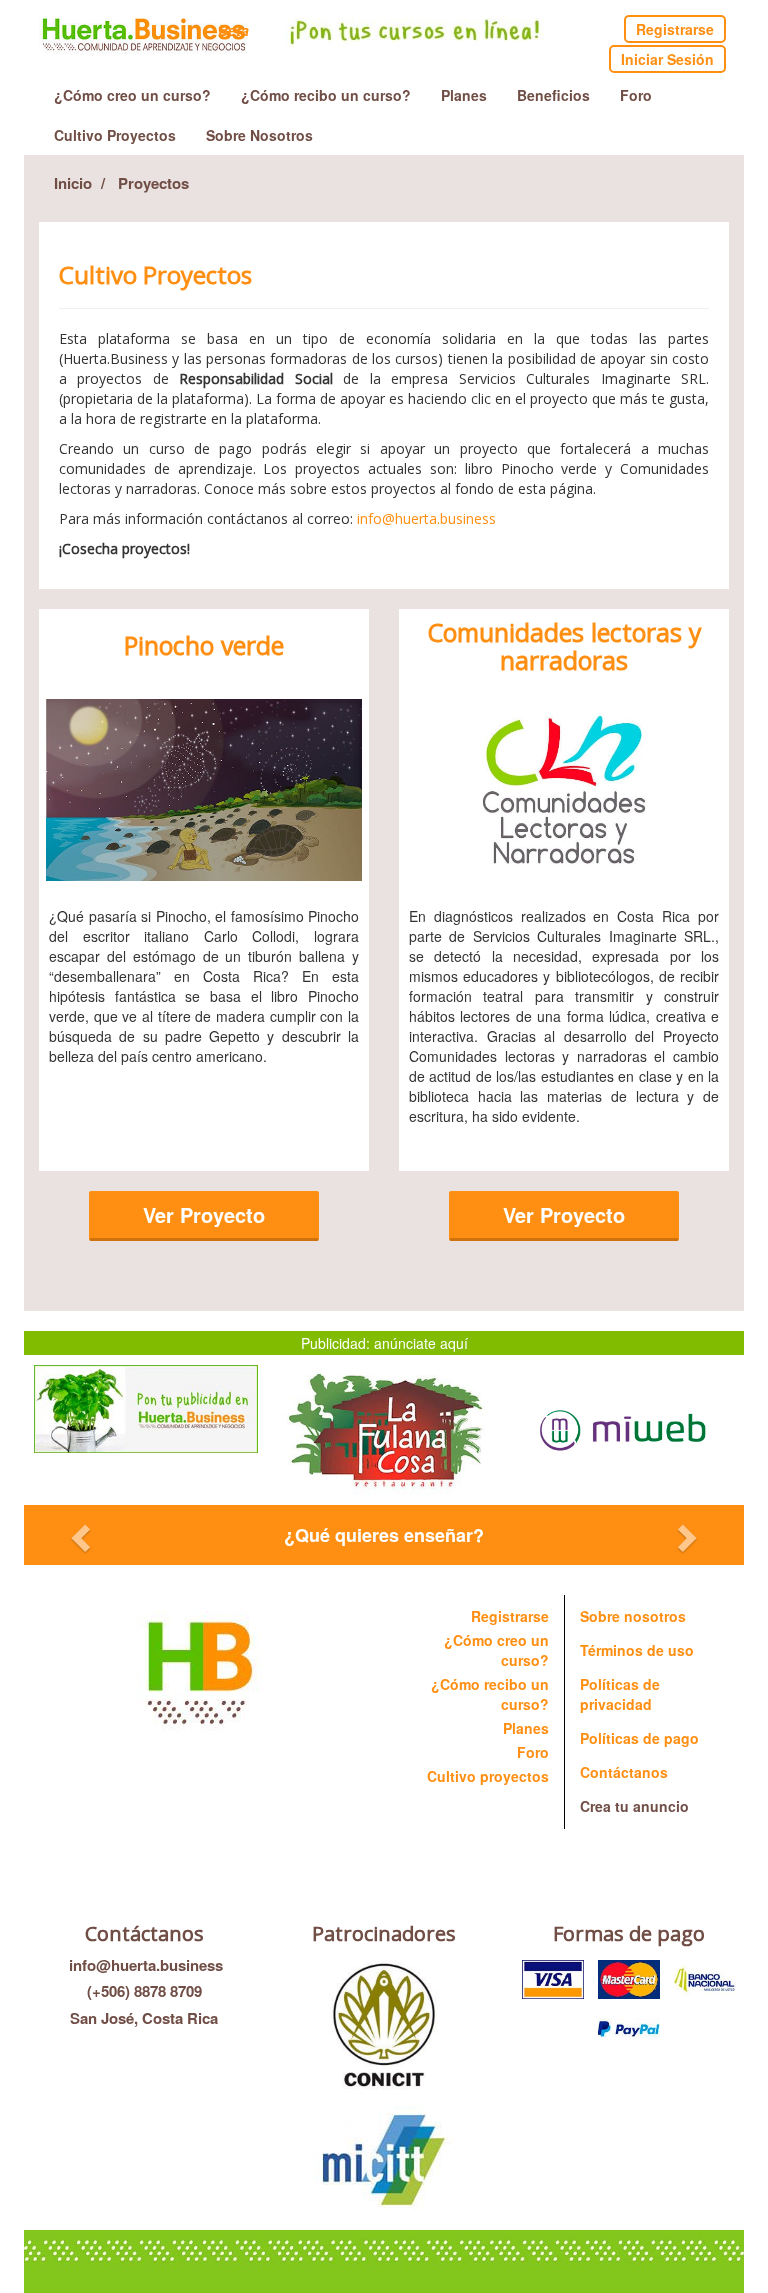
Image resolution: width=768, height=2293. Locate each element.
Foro (636, 95)
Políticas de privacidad (620, 1694)
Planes (464, 95)
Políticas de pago (639, 1738)
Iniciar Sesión (667, 59)
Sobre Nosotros (259, 135)
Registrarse (675, 29)
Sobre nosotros (633, 1616)
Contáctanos (624, 1772)
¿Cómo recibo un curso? (326, 95)
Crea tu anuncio (634, 1806)
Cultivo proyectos (488, 1776)
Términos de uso (637, 1650)
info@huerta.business (144, 1965)
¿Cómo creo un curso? (132, 95)
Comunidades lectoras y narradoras (564, 646)
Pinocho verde (204, 646)
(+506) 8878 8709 (144, 1991)
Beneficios (553, 95)
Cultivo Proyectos (115, 135)
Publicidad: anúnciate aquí (384, 1343)
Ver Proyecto (204, 1214)
